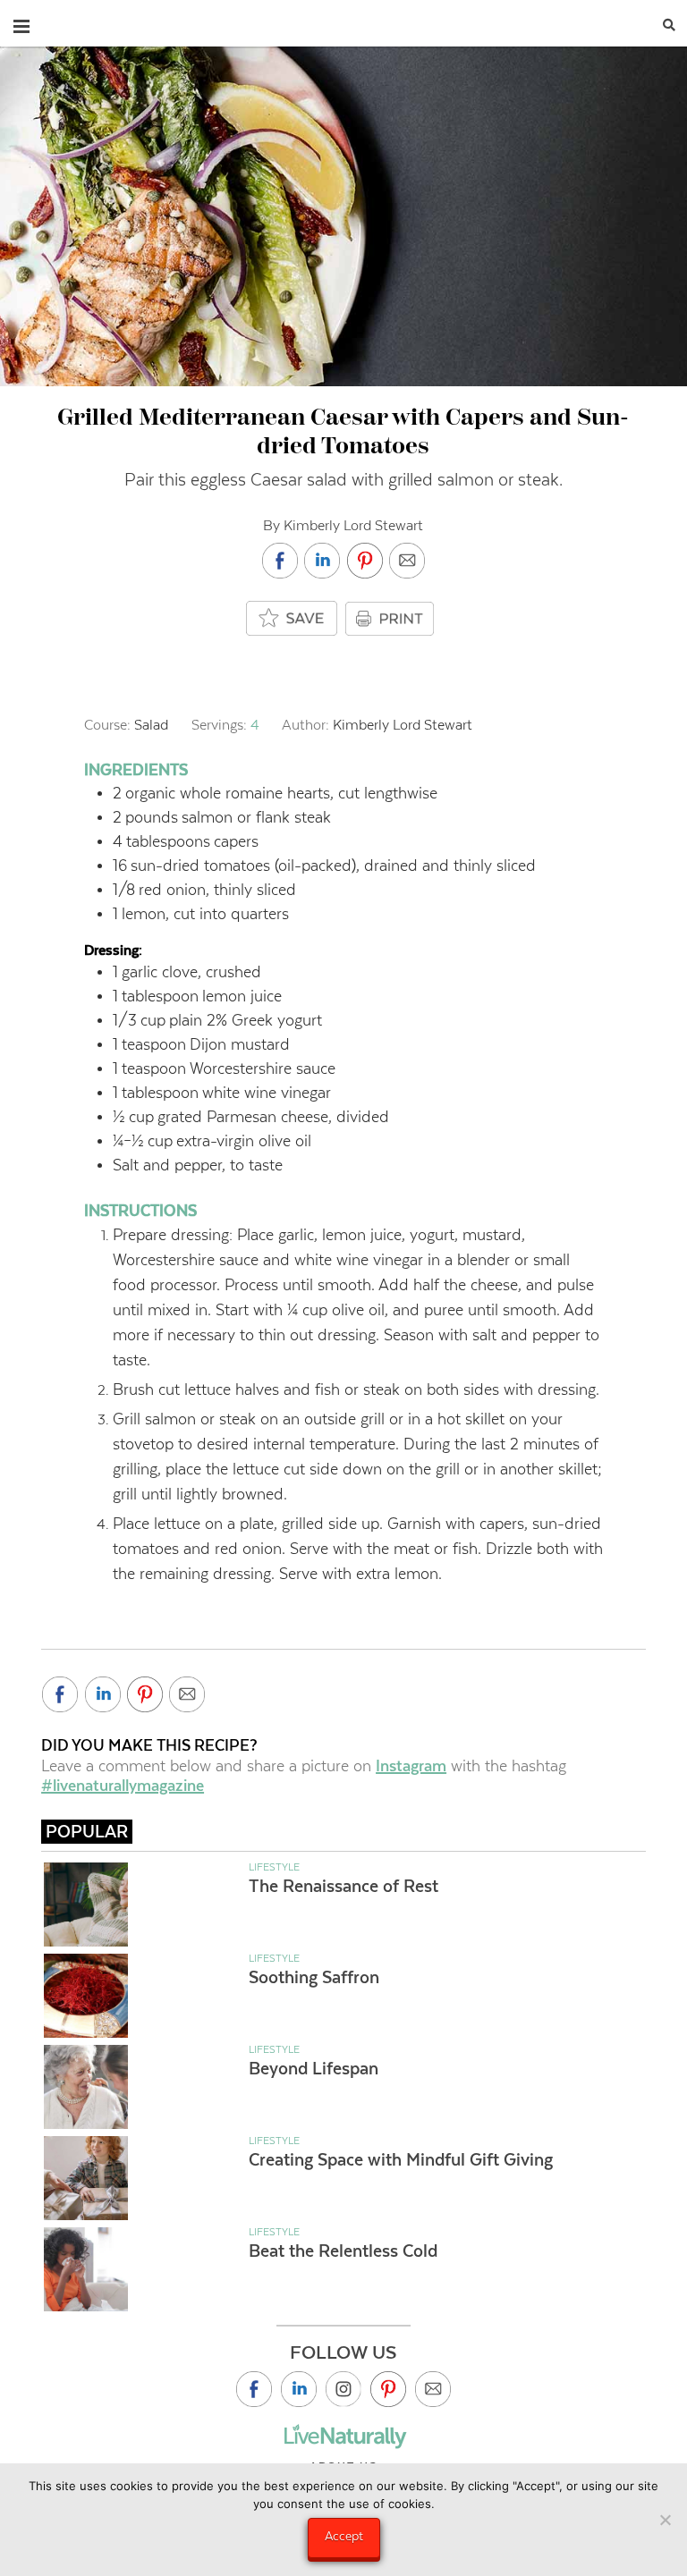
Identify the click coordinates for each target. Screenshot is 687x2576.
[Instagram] (343, 2389)
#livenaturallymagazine (123, 1786)
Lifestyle (274, 1867)
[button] (21, 22)
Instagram (411, 1766)
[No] (665, 2520)
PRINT (392, 619)
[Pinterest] (388, 2389)
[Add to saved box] (293, 619)
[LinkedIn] (299, 2389)
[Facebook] (254, 2389)
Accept (344, 2536)
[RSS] (433, 2389)
